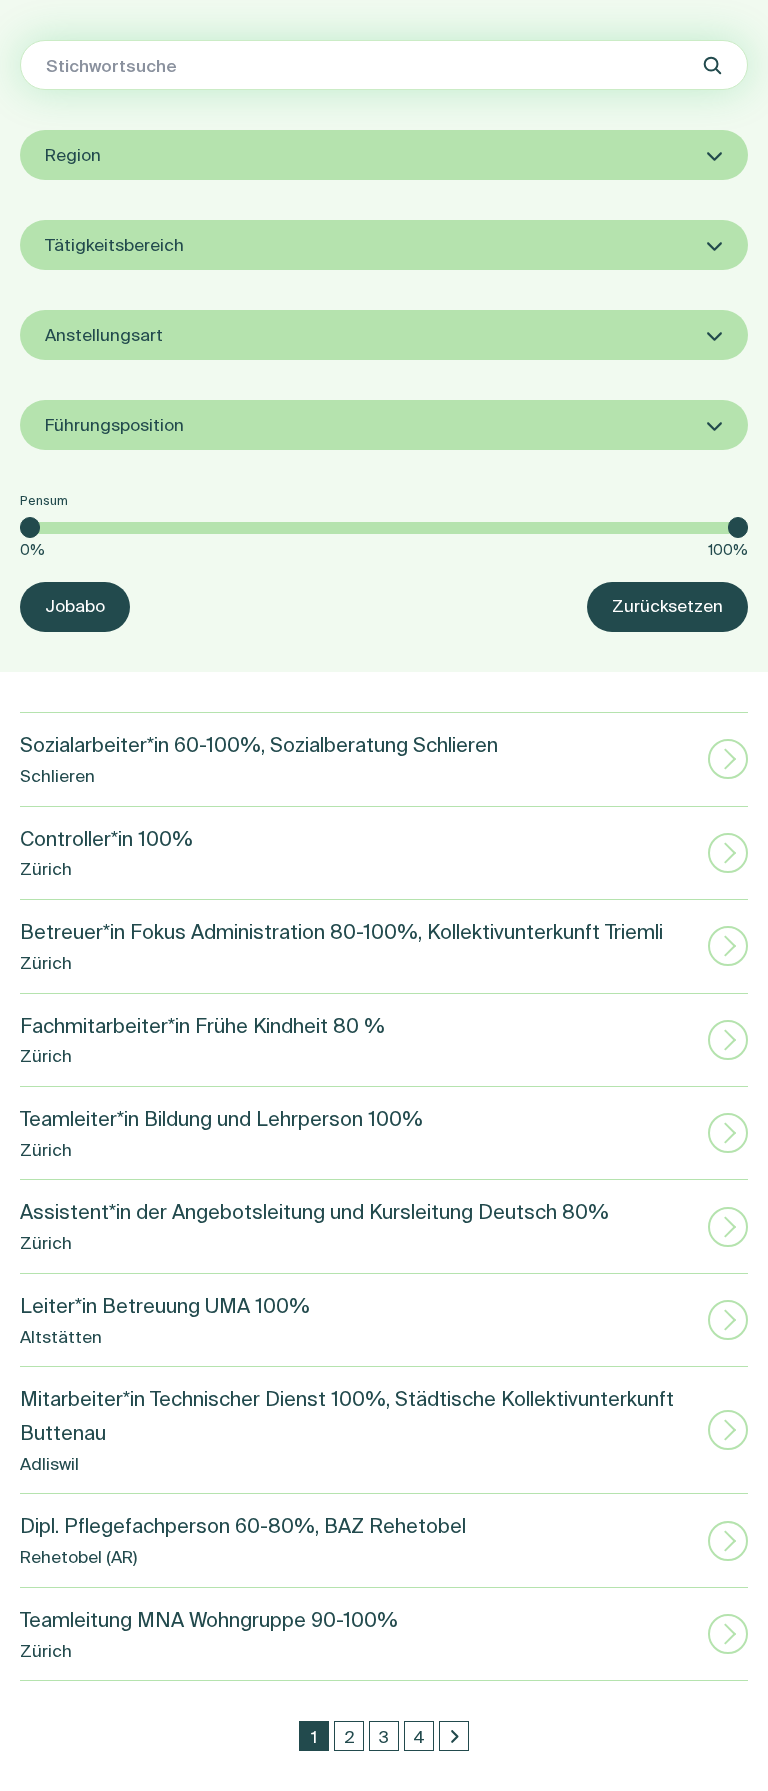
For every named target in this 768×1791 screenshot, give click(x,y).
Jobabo (75, 605)
